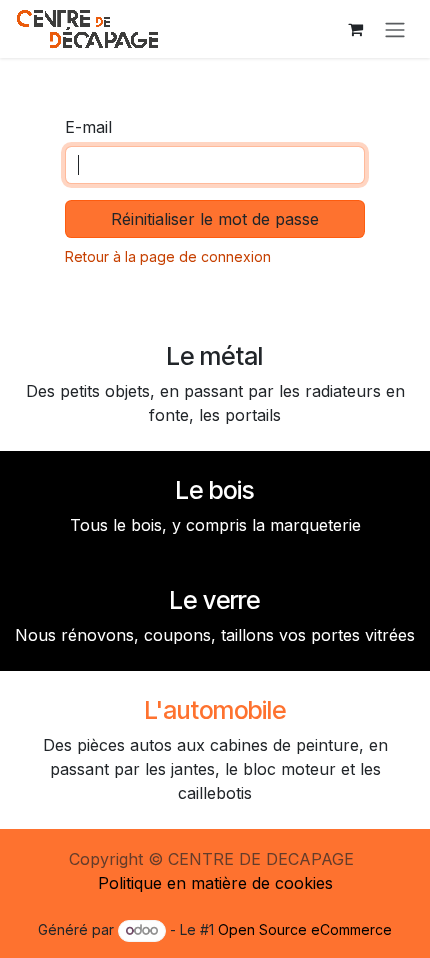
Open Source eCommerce (305, 929)
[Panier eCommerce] (355, 29)
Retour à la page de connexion (168, 256)
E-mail (88, 127)
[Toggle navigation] (395, 29)
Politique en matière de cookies (215, 883)
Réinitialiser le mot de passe (215, 219)
